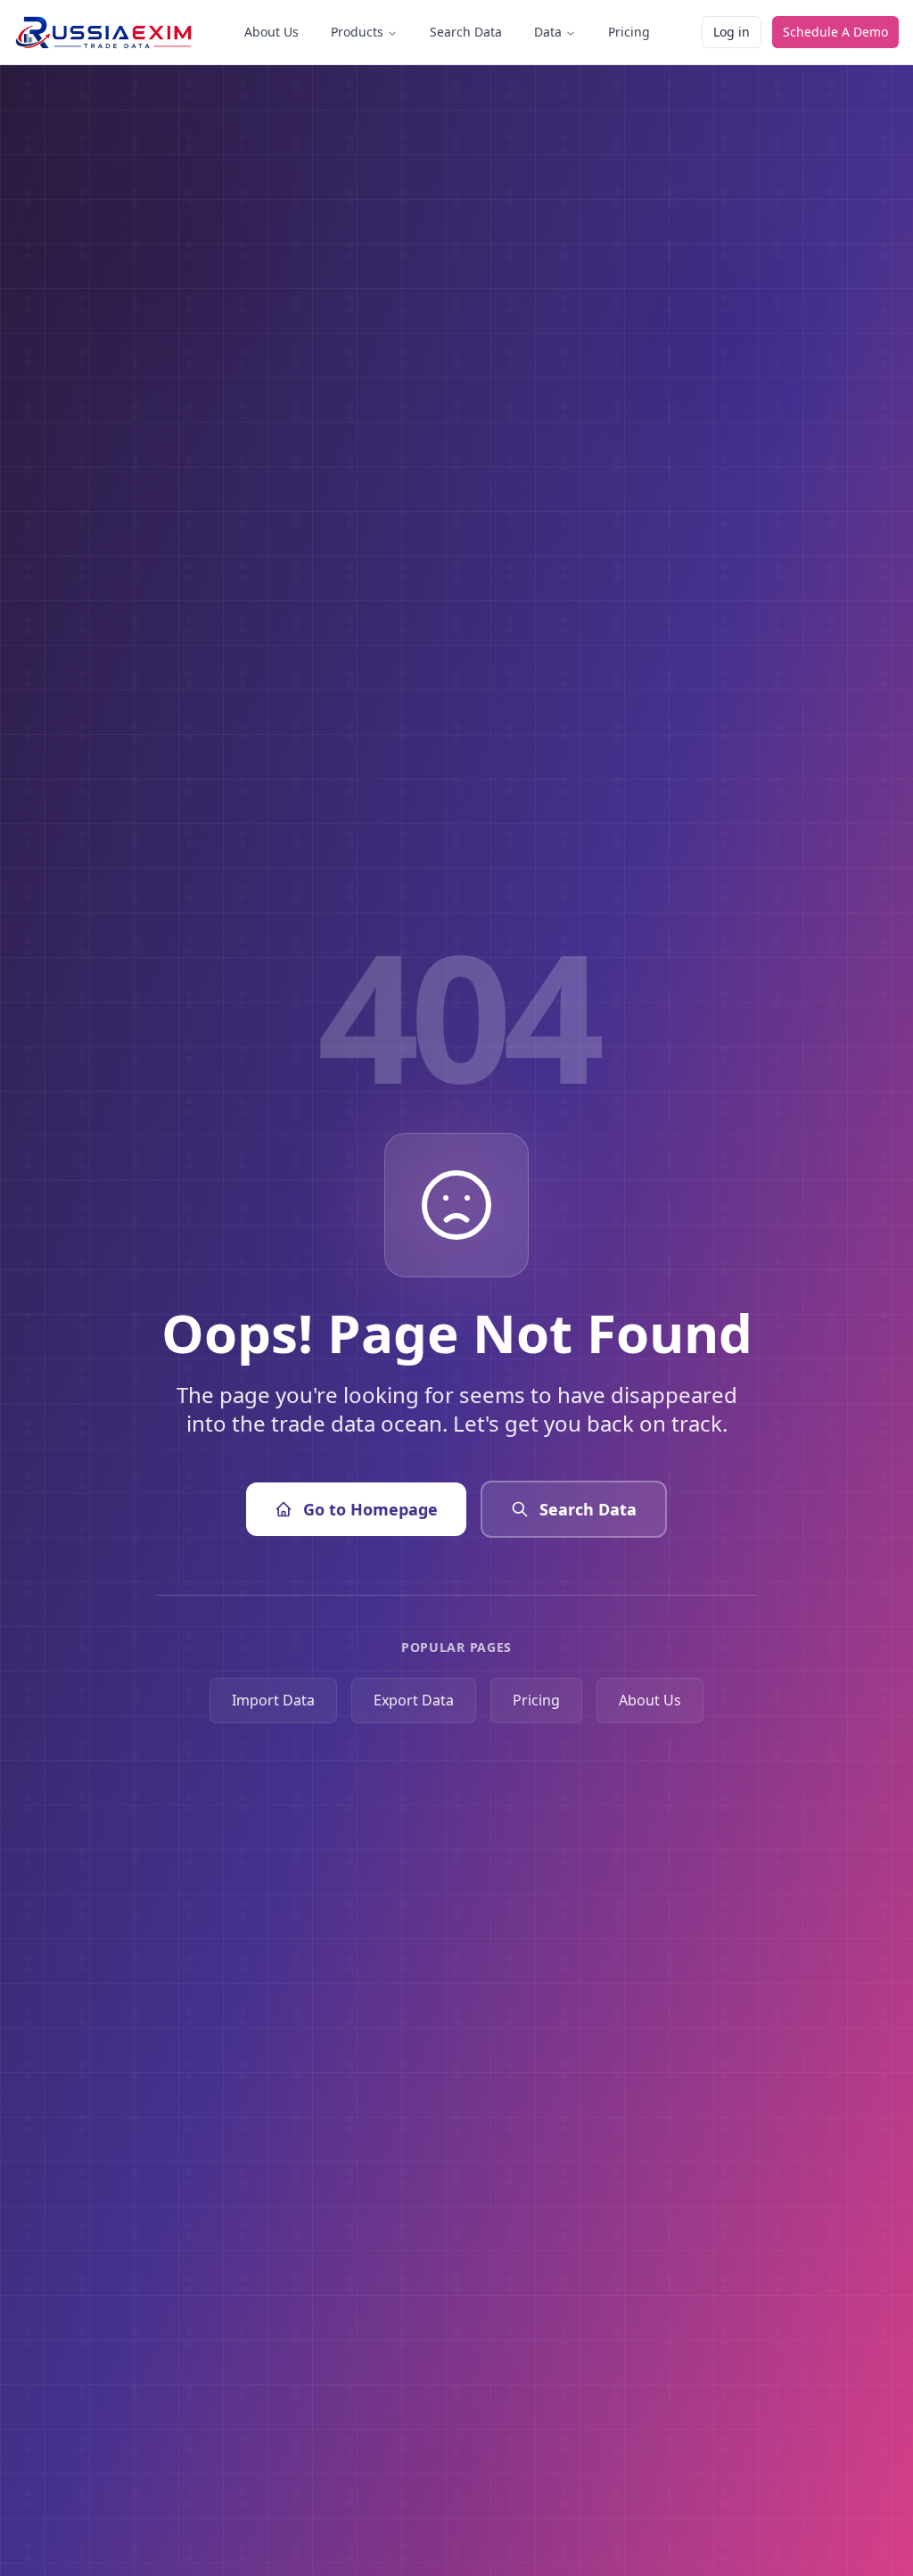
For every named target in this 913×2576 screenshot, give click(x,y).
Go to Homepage (370, 1509)
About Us (271, 32)
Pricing (629, 32)
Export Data (414, 1700)
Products (357, 32)
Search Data (466, 32)
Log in (732, 32)
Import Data (273, 1700)
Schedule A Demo (835, 32)
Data (548, 32)
